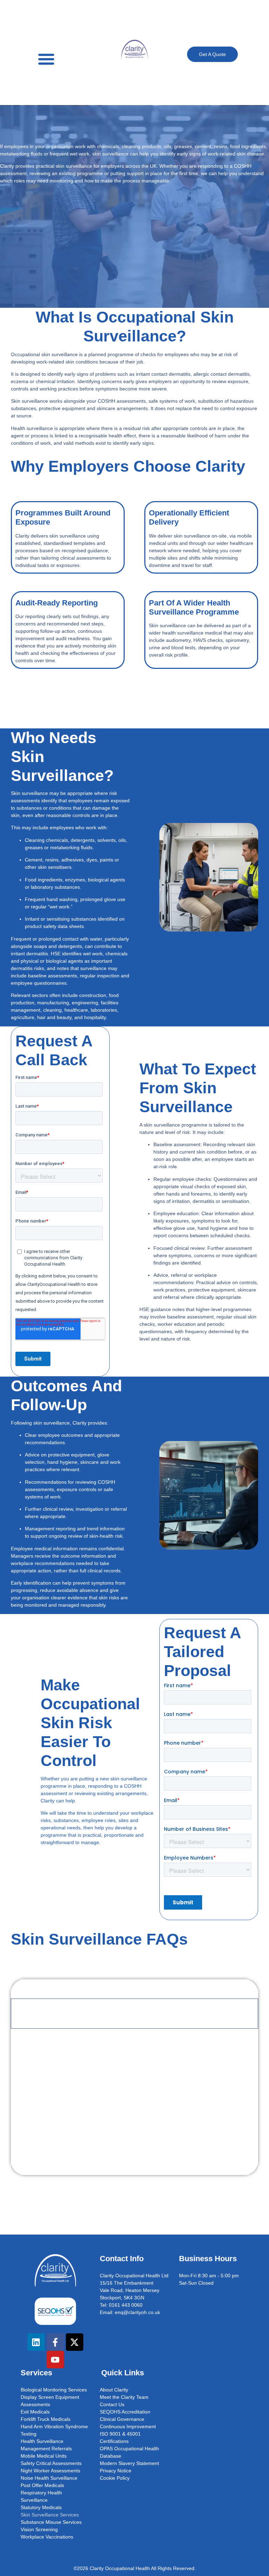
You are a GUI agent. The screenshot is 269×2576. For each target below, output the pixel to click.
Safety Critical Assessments (51, 2463)
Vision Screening (39, 2529)
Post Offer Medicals (42, 2485)
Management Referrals (46, 2449)
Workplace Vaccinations (47, 2537)
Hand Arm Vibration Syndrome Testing (54, 2430)
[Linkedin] (36, 2342)
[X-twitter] (75, 2342)
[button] (46, 59)
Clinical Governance (122, 2419)
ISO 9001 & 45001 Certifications (120, 2437)
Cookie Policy (115, 2478)
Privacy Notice (116, 2471)
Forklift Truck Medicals (46, 2419)
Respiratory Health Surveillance (41, 2496)
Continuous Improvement (128, 2426)
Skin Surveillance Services (50, 2515)
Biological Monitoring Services (54, 2390)
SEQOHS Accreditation (125, 2412)
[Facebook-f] (55, 2342)
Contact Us (112, 2404)
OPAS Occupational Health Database (129, 2452)
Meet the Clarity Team (124, 2397)
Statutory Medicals (41, 2507)
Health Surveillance (42, 2441)
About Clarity (114, 2390)
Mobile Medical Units (44, 2456)
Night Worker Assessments (50, 2471)
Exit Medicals (35, 2412)
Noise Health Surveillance (49, 2478)
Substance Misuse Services (51, 2522)
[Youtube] (55, 2360)
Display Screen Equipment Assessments (50, 2401)
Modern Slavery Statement (129, 2463)
